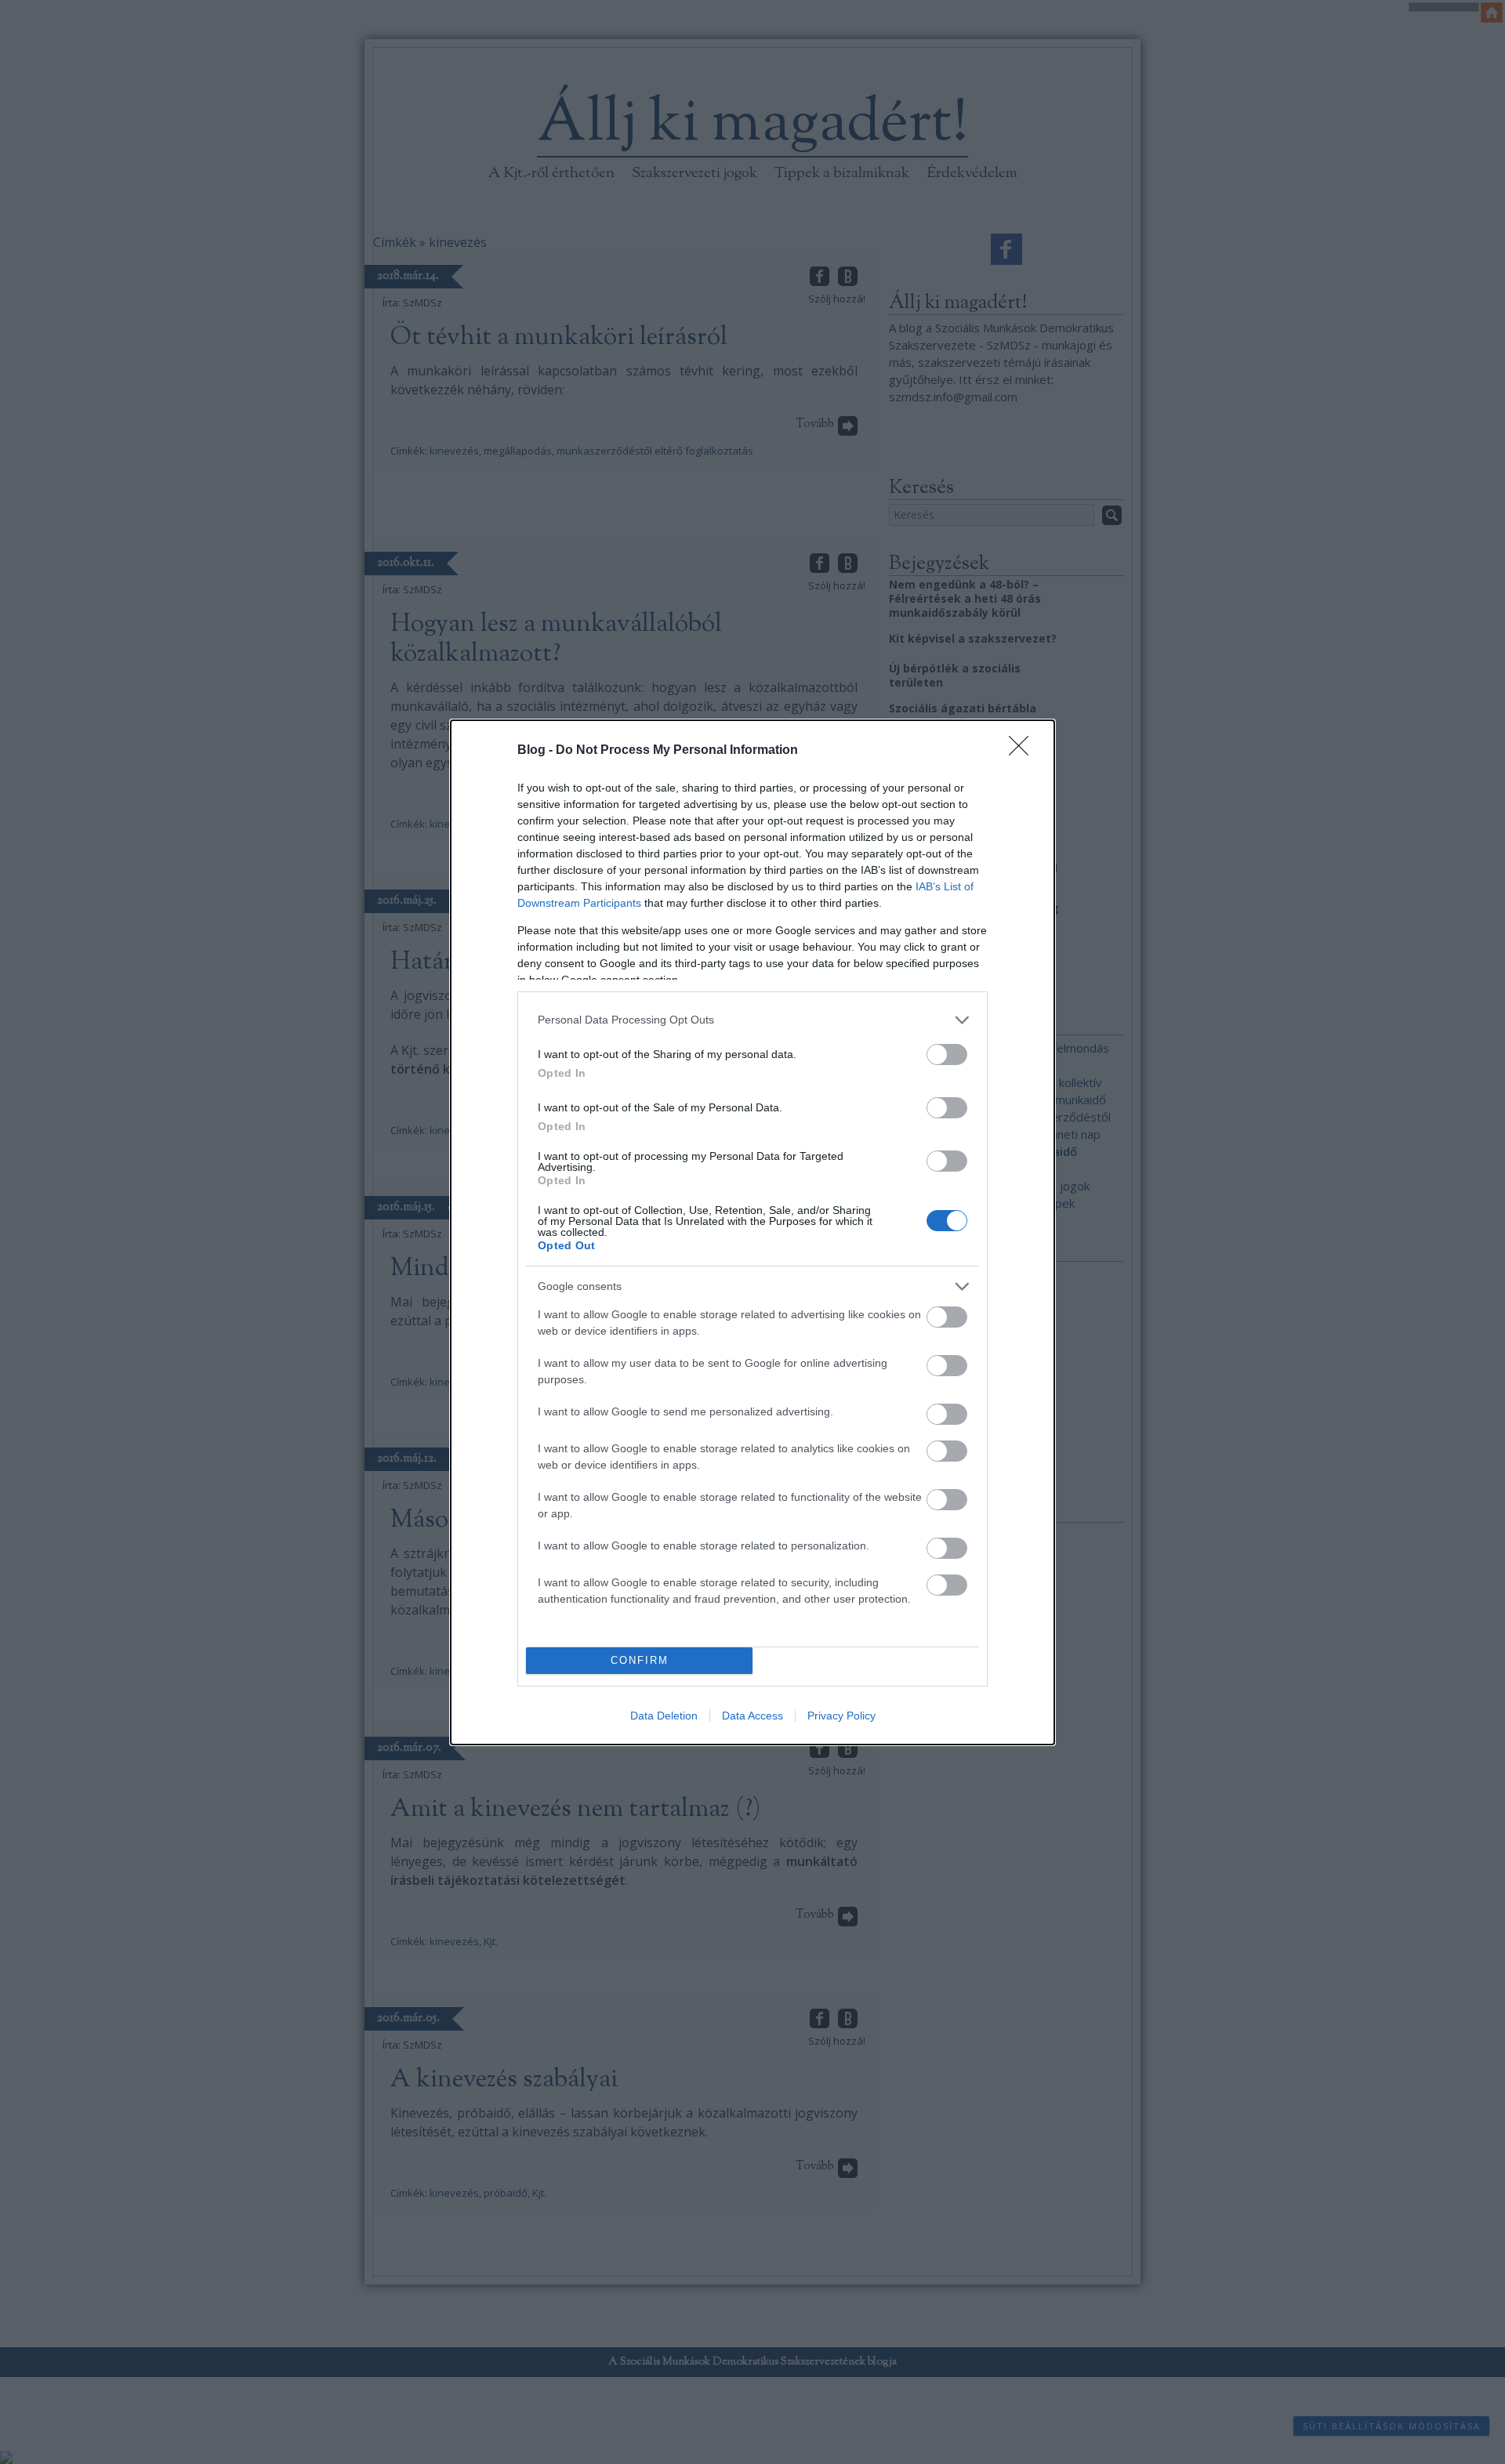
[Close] (1024, 751)
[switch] (947, 1054)
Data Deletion (664, 1716)
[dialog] (752, 1232)
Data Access (752, 1716)
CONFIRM (640, 1660)
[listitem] (752, 1020)
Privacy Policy (841, 1716)
